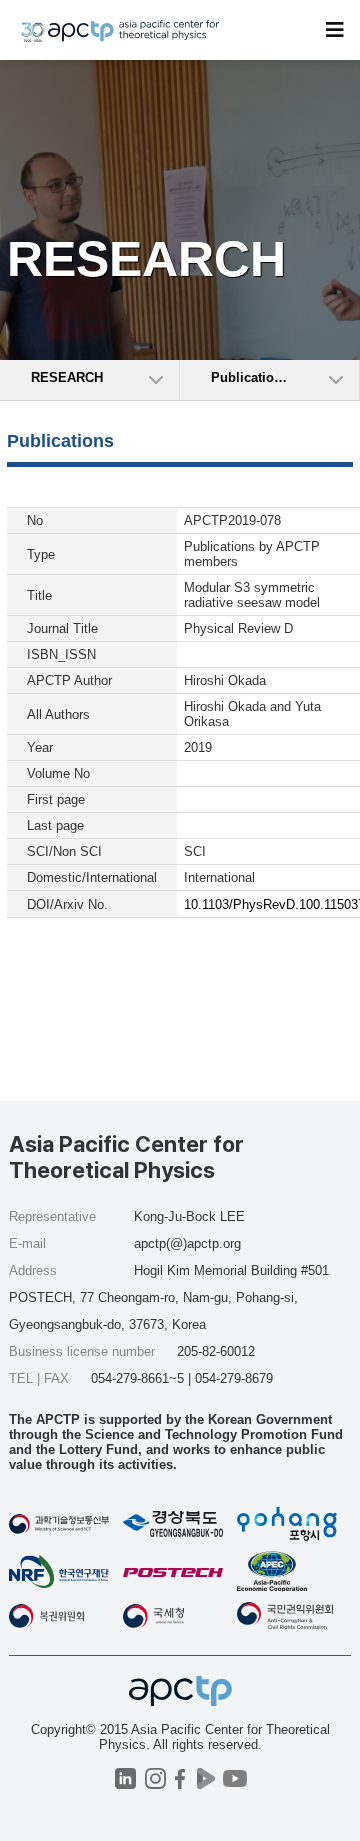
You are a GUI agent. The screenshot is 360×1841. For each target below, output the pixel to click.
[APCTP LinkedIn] (125, 1778)
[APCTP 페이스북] (180, 1778)
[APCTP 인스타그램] (155, 1778)
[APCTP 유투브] (234, 1778)
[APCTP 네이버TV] (205, 1778)
